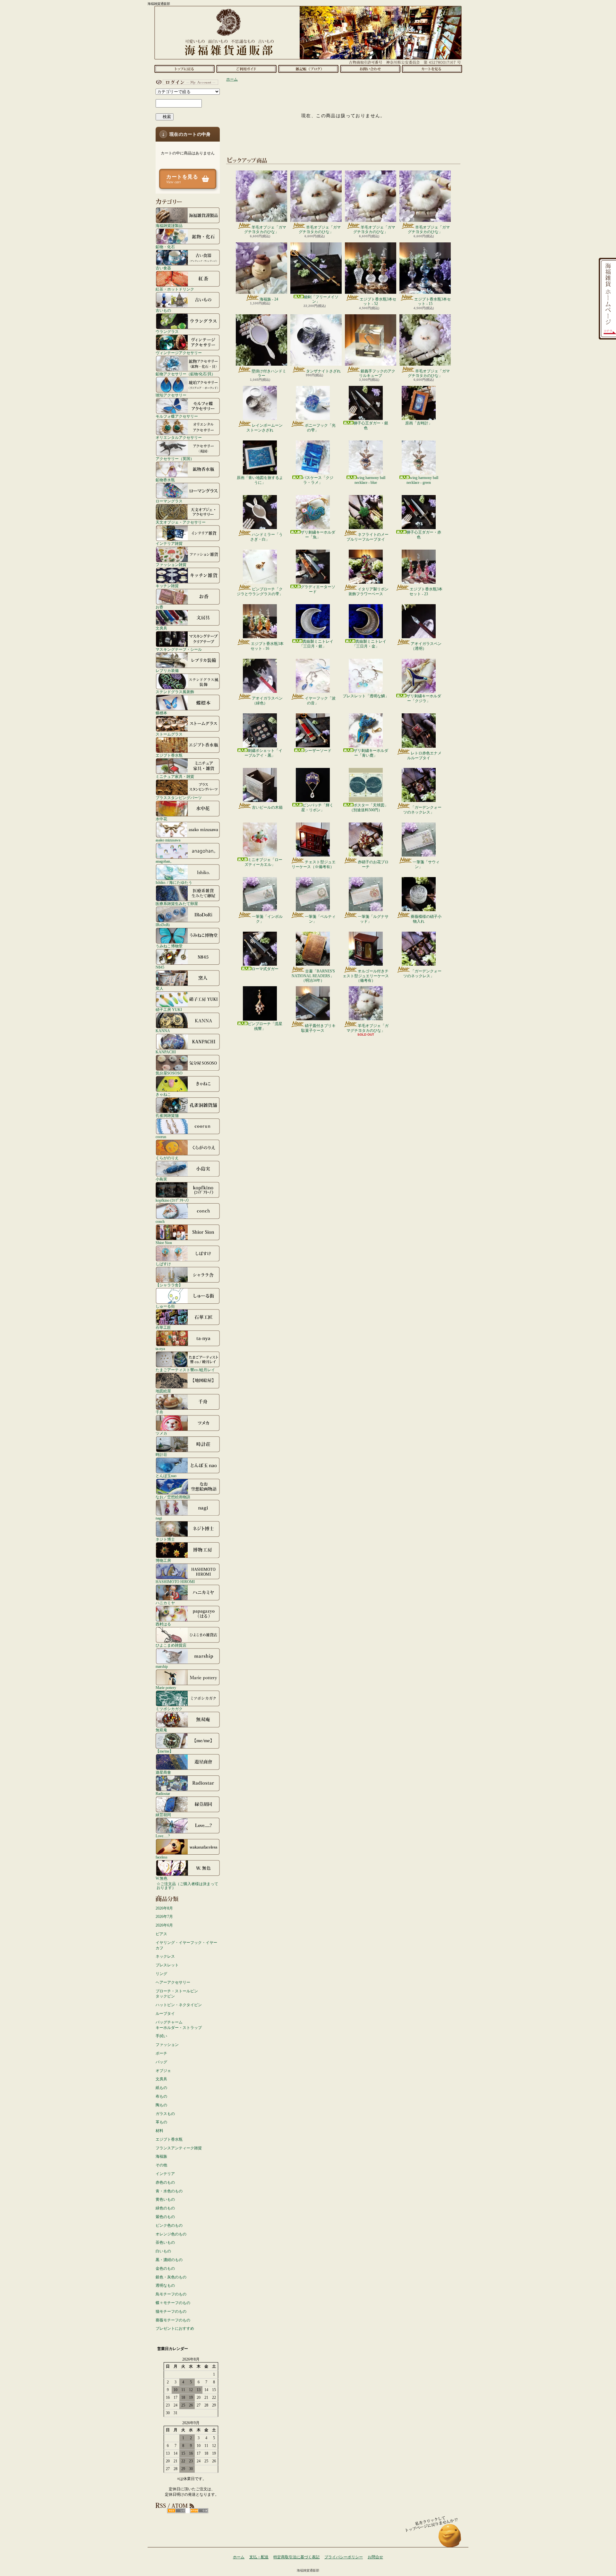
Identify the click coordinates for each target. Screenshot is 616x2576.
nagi (159, 1518)
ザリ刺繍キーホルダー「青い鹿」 (371, 753)
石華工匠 (163, 1327)
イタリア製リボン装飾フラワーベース (368, 591)
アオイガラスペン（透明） (426, 646)
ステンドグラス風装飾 (175, 692)
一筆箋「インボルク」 (267, 919)
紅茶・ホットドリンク (175, 289)
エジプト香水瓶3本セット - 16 (267, 646)
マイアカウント (186, 82)
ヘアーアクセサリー (173, 1982)
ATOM (199, 2511)
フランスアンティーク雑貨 (179, 2148)
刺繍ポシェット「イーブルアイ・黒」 (263, 753)
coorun (161, 1137)
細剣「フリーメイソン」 (321, 299)
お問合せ (370, 69)
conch (160, 1221)
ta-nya (160, 1349)
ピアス (161, 1934)
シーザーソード (318, 751)
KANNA (163, 1031)
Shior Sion (164, 1243)
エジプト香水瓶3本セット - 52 (378, 301)
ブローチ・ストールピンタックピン (177, 1994)
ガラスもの (165, 2114)
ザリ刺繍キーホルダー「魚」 (318, 535)
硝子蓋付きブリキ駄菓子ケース (318, 1028)
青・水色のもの (169, 2191)
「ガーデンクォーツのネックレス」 (422, 810)
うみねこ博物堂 (169, 946)
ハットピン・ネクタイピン (179, 2005)
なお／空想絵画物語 (173, 1497)
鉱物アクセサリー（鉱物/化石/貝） (185, 374)
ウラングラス (167, 331)
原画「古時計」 (419, 423)
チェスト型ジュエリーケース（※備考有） (314, 864)
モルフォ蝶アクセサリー (177, 416)
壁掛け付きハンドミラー (269, 373)
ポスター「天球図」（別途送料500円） (369, 807)
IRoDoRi (163, 925)
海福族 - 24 (269, 299)
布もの (161, 2096)
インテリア (165, 2174)
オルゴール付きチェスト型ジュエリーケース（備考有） (366, 976)
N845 (160, 967)
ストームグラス (169, 734)
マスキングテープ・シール (179, 649)
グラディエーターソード (318, 589)
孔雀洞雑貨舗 (167, 1115)
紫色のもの (165, 2217)
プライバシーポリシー (344, 2557)
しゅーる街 (165, 1306)
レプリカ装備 (167, 670)
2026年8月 (164, 1908)
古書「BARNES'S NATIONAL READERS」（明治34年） (313, 976)
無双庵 (161, 1730)
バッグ (161, 2062)
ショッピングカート (432, 69)
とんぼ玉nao (166, 1476)
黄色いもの (165, 2199)
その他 (161, 2165)
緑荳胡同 (163, 1815)
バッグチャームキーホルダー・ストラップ (179, 2025)
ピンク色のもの (169, 2225)
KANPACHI (166, 1052)
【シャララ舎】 (169, 1285)
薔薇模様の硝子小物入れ (426, 919)
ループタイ (165, 2014)
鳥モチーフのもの (171, 2294)
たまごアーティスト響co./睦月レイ (185, 1370)
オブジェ (163, 2071)
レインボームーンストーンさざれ (265, 428)
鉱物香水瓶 (165, 480)
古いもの (163, 310)
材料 (159, 2131)
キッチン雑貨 (167, 586)
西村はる (163, 1624)
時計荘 (161, 1454)
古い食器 (163, 268)
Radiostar (163, 1793)
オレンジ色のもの (171, 2234)
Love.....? (163, 1836)
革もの (161, 2122)
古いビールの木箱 (267, 807)
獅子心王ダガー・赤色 (424, 535)
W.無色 (162, 1878)
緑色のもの (165, 2208)
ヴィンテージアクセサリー (179, 353)
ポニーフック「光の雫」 (320, 428)
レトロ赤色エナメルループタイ (424, 755)
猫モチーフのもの (171, 2311)
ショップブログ (308, 69)
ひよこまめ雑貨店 (171, 1645)
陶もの (161, 2105)
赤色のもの (165, 2182)
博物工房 (163, 1560)
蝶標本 (161, 713)
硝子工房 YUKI (169, 1010)
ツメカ (161, 1433)
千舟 (159, 1412)
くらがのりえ (167, 1158)
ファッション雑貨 (171, 565)
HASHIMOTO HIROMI (175, 1582)
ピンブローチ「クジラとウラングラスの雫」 (260, 591)
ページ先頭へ (450, 2539)
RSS (176, 2511)
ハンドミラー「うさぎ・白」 (266, 537)
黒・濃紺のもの (169, 2260)
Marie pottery (166, 1688)
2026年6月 (164, 1925)
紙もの (161, 2088)
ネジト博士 (165, 1539)
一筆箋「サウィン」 (426, 864)
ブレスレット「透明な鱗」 (366, 696)
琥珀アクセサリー (171, 395)
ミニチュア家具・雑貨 (175, 776)
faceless (162, 1857)
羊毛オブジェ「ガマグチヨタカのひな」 (265, 230)
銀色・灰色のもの (171, 2277)
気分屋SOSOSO (169, 1073)
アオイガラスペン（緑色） (267, 701)
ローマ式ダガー (265, 969)
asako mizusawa (168, 840)
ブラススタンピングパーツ (179, 798)
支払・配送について (246, 69)
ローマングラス (169, 501)
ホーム (184, 69)
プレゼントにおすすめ (175, 2328)
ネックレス (165, 1956)
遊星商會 (163, 1772)
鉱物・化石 (165, 247)
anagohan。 (165, 861)
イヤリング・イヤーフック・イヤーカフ (186, 1945)
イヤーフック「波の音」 (320, 701)
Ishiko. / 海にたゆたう (174, 882)
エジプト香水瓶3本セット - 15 (432, 301)
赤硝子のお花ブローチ (373, 864)
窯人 (159, 988)
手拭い (161, 2036)
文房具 (161, 628)
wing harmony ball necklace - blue (370, 480)
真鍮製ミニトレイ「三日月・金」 (369, 644)
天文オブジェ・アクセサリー (181, 522)
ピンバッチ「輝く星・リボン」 (317, 807)
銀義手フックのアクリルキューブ (377, 373)
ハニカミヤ (165, 1603)
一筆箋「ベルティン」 (320, 919)
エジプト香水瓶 (169, 755)
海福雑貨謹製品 (169, 226)
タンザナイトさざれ (323, 371)
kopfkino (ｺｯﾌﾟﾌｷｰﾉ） (173, 1200)
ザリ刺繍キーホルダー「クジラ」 (424, 698)
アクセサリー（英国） (175, 459)
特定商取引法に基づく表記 (296, 2557)
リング (161, 1974)
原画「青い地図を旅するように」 (260, 480)
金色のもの (165, 2268)
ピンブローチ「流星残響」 (265, 1026)
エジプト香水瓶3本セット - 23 (426, 591)
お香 (159, 607)
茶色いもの (165, 2242)
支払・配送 (259, 2557)
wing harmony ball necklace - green (422, 480)
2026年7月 (164, 1917)
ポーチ (161, 2053)
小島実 (161, 1179)
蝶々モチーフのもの (173, 2303)
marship (162, 1666)
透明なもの (165, 2285)
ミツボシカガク (169, 1709)
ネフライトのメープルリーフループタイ (368, 537)
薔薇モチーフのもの (173, 2320)
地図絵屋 (163, 1391)
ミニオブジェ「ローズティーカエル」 (263, 862)
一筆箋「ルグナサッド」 (373, 919)
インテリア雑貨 (169, 543)
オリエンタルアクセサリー (179, 437)
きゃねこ (163, 1094)
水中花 (161, 819)
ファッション (167, 2045)
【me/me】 (164, 1751)
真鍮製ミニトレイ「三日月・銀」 (316, 644)
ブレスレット (167, 1965)
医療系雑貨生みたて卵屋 (177, 904)
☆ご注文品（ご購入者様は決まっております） (187, 1886)
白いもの (163, 2251)
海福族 (161, 2156)
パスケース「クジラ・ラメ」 (318, 480)
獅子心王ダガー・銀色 (371, 425)
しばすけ (163, 1264)
